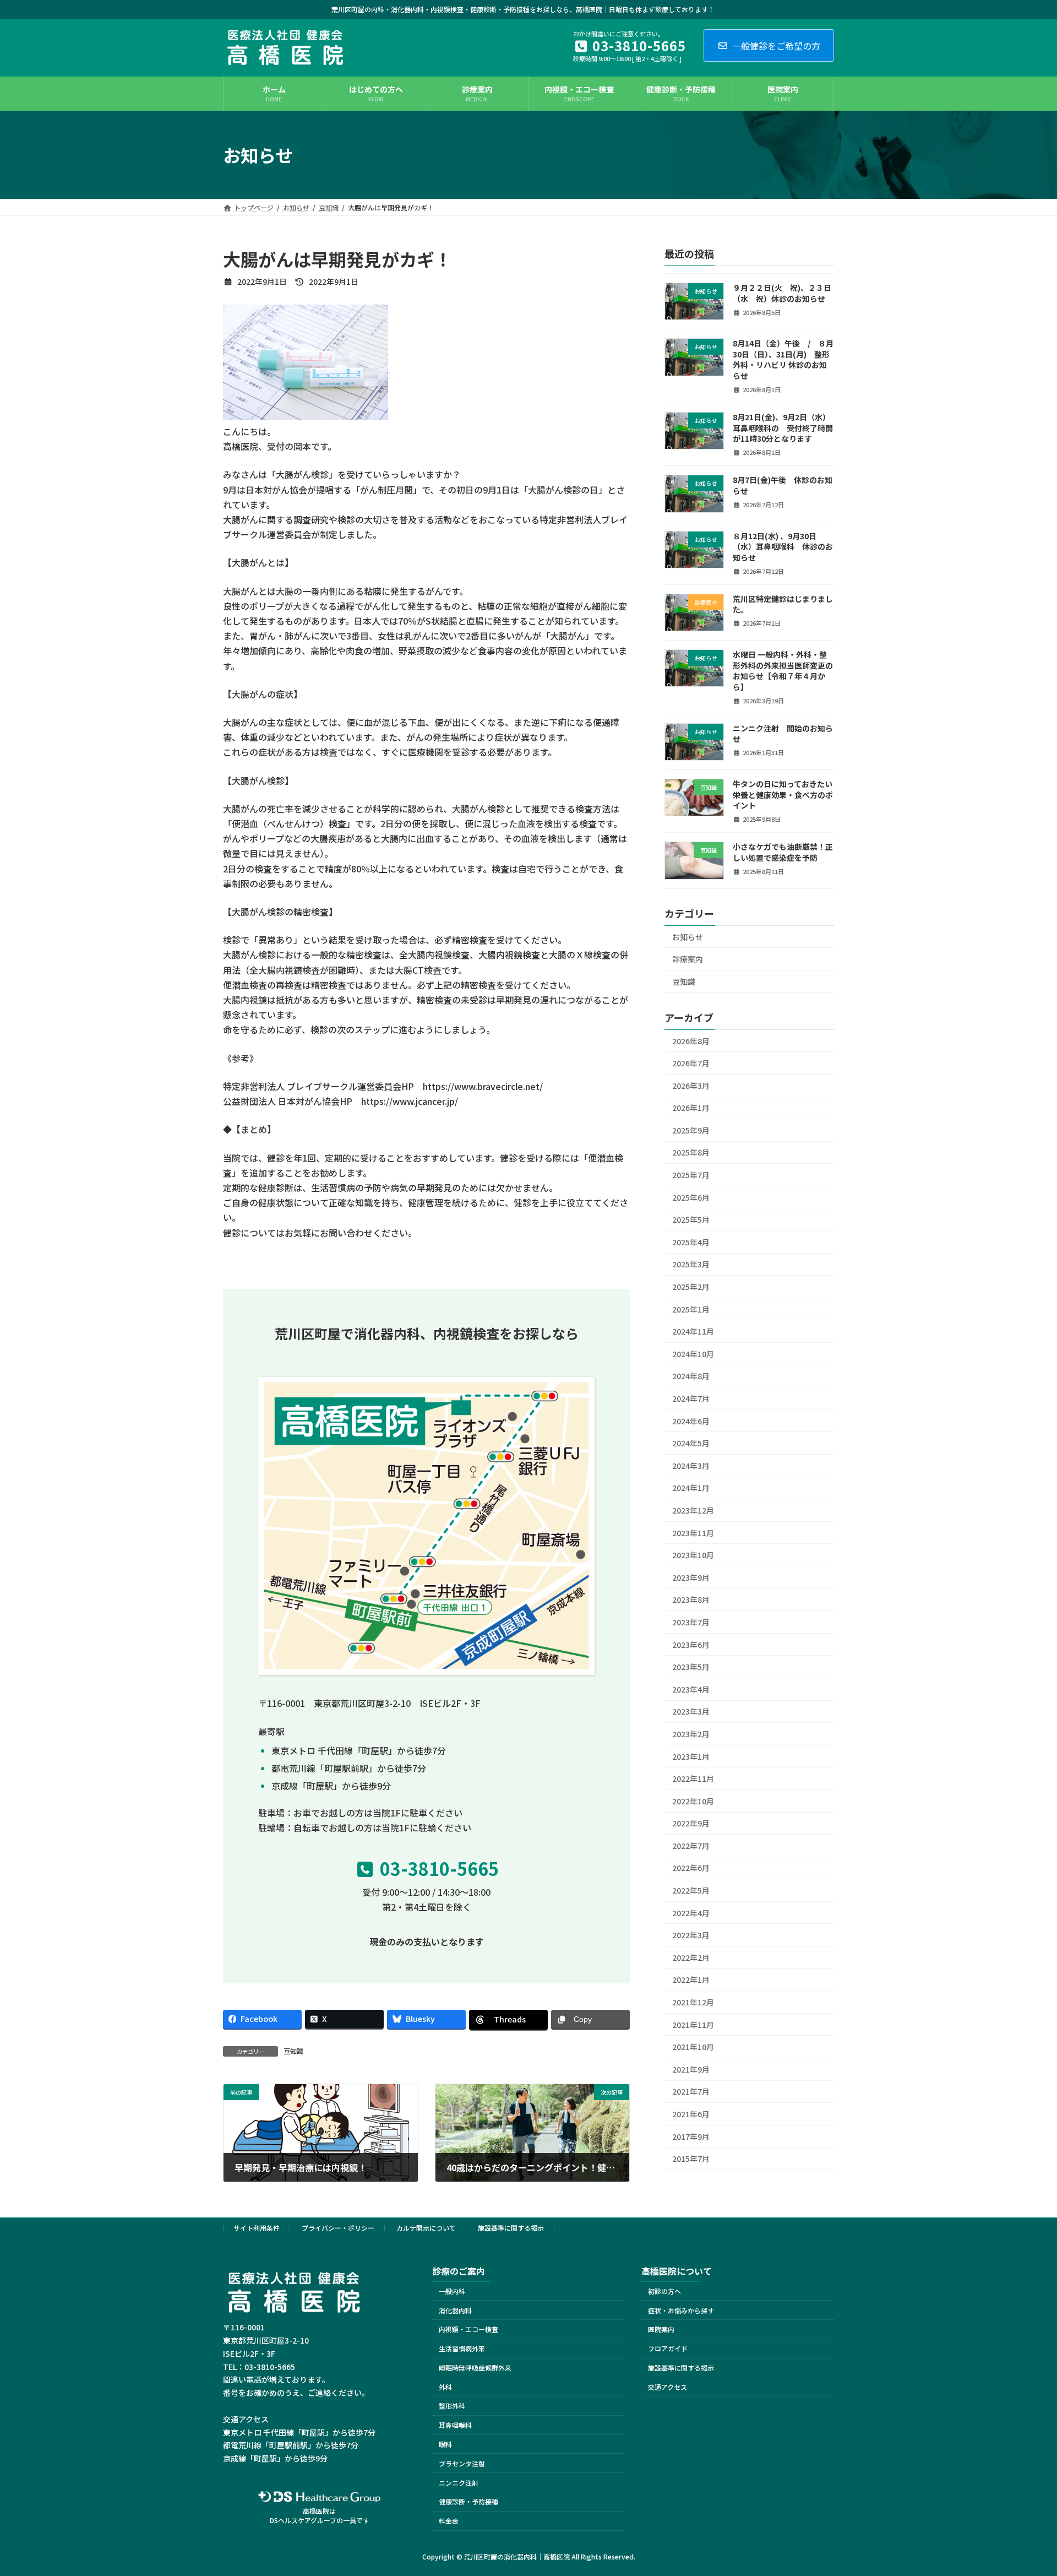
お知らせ (688, 937)
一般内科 (452, 2291)
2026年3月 (691, 1086)
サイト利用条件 (257, 2228)
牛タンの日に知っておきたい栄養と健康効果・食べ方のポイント (783, 795)
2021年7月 (691, 2091)
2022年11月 (693, 1778)
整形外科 (452, 2406)
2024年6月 (691, 1421)
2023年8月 (691, 1599)
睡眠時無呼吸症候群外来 (475, 2368)
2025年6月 (691, 1197)
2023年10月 (693, 1555)
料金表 (449, 2521)
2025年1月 (691, 1309)
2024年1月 (691, 1488)
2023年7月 (691, 1622)
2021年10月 (693, 2047)
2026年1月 (691, 1108)
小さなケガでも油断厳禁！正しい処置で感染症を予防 (783, 852)
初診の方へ (664, 2291)
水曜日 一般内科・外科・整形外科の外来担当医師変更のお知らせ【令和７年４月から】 (783, 671)
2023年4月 (691, 1689)
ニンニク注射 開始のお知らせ (783, 734)
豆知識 (293, 2051)
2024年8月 (691, 1376)
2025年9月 (691, 1130)
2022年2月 (691, 1957)
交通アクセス (668, 2387)
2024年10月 (693, 1354)
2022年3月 (691, 1935)
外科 (445, 2387)
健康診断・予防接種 (468, 2502)
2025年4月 (691, 1242)
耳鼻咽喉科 (455, 2425)
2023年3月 (691, 1711)
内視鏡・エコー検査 (468, 2330)
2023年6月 (691, 1645)
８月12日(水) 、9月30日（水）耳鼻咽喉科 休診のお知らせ (783, 547)
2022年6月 (691, 1868)
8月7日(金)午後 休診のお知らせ (783, 485)
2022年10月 (693, 1801)
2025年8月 (691, 1152)
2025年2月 (691, 1287)
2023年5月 (691, 1667)
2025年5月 (691, 1219)
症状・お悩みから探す (681, 2310)
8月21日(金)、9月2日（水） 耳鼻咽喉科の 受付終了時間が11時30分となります (783, 428)
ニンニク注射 (459, 2483)
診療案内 (688, 959)
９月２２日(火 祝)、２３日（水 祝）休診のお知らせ (782, 293)
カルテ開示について (426, 2228)
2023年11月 (693, 1533)
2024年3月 (691, 1466)
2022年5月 (691, 1890)
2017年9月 (691, 2136)
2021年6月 (691, 2114)
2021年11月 (693, 2025)
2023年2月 (691, 1734)
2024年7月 (691, 1398)
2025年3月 (691, 1264)
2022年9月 (691, 1823)
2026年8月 (691, 1041)
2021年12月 (693, 2002)
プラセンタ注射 (462, 2463)
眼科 (445, 2444)
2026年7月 (691, 1063)
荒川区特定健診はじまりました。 (783, 604)
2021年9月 (691, 2069)
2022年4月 (691, 1913)
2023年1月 (691, 1756)
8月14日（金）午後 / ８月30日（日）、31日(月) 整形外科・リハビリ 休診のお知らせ (783, 359)
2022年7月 (691, 1846)
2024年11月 (693, 1331)
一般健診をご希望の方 (776, 46)
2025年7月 (691, 1175)
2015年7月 (691, 2159)
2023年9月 (691, 1577)
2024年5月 (691, 1443)
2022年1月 (691, 1980)
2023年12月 (693, 1510)
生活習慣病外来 (462, 2348)
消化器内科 (455, 2310)
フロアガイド (668, 2348)
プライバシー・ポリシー (338, 2228)
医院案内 (661, 2330)
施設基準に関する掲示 (511, 2228)
